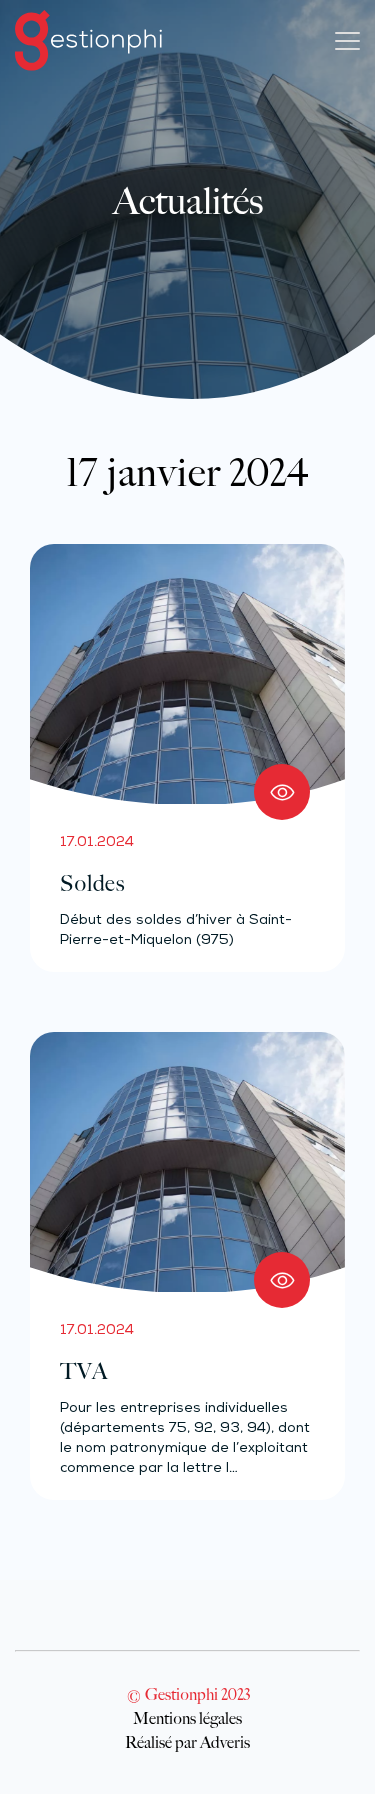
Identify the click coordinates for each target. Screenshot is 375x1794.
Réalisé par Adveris (187, 1742)
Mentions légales (187, 1718)
